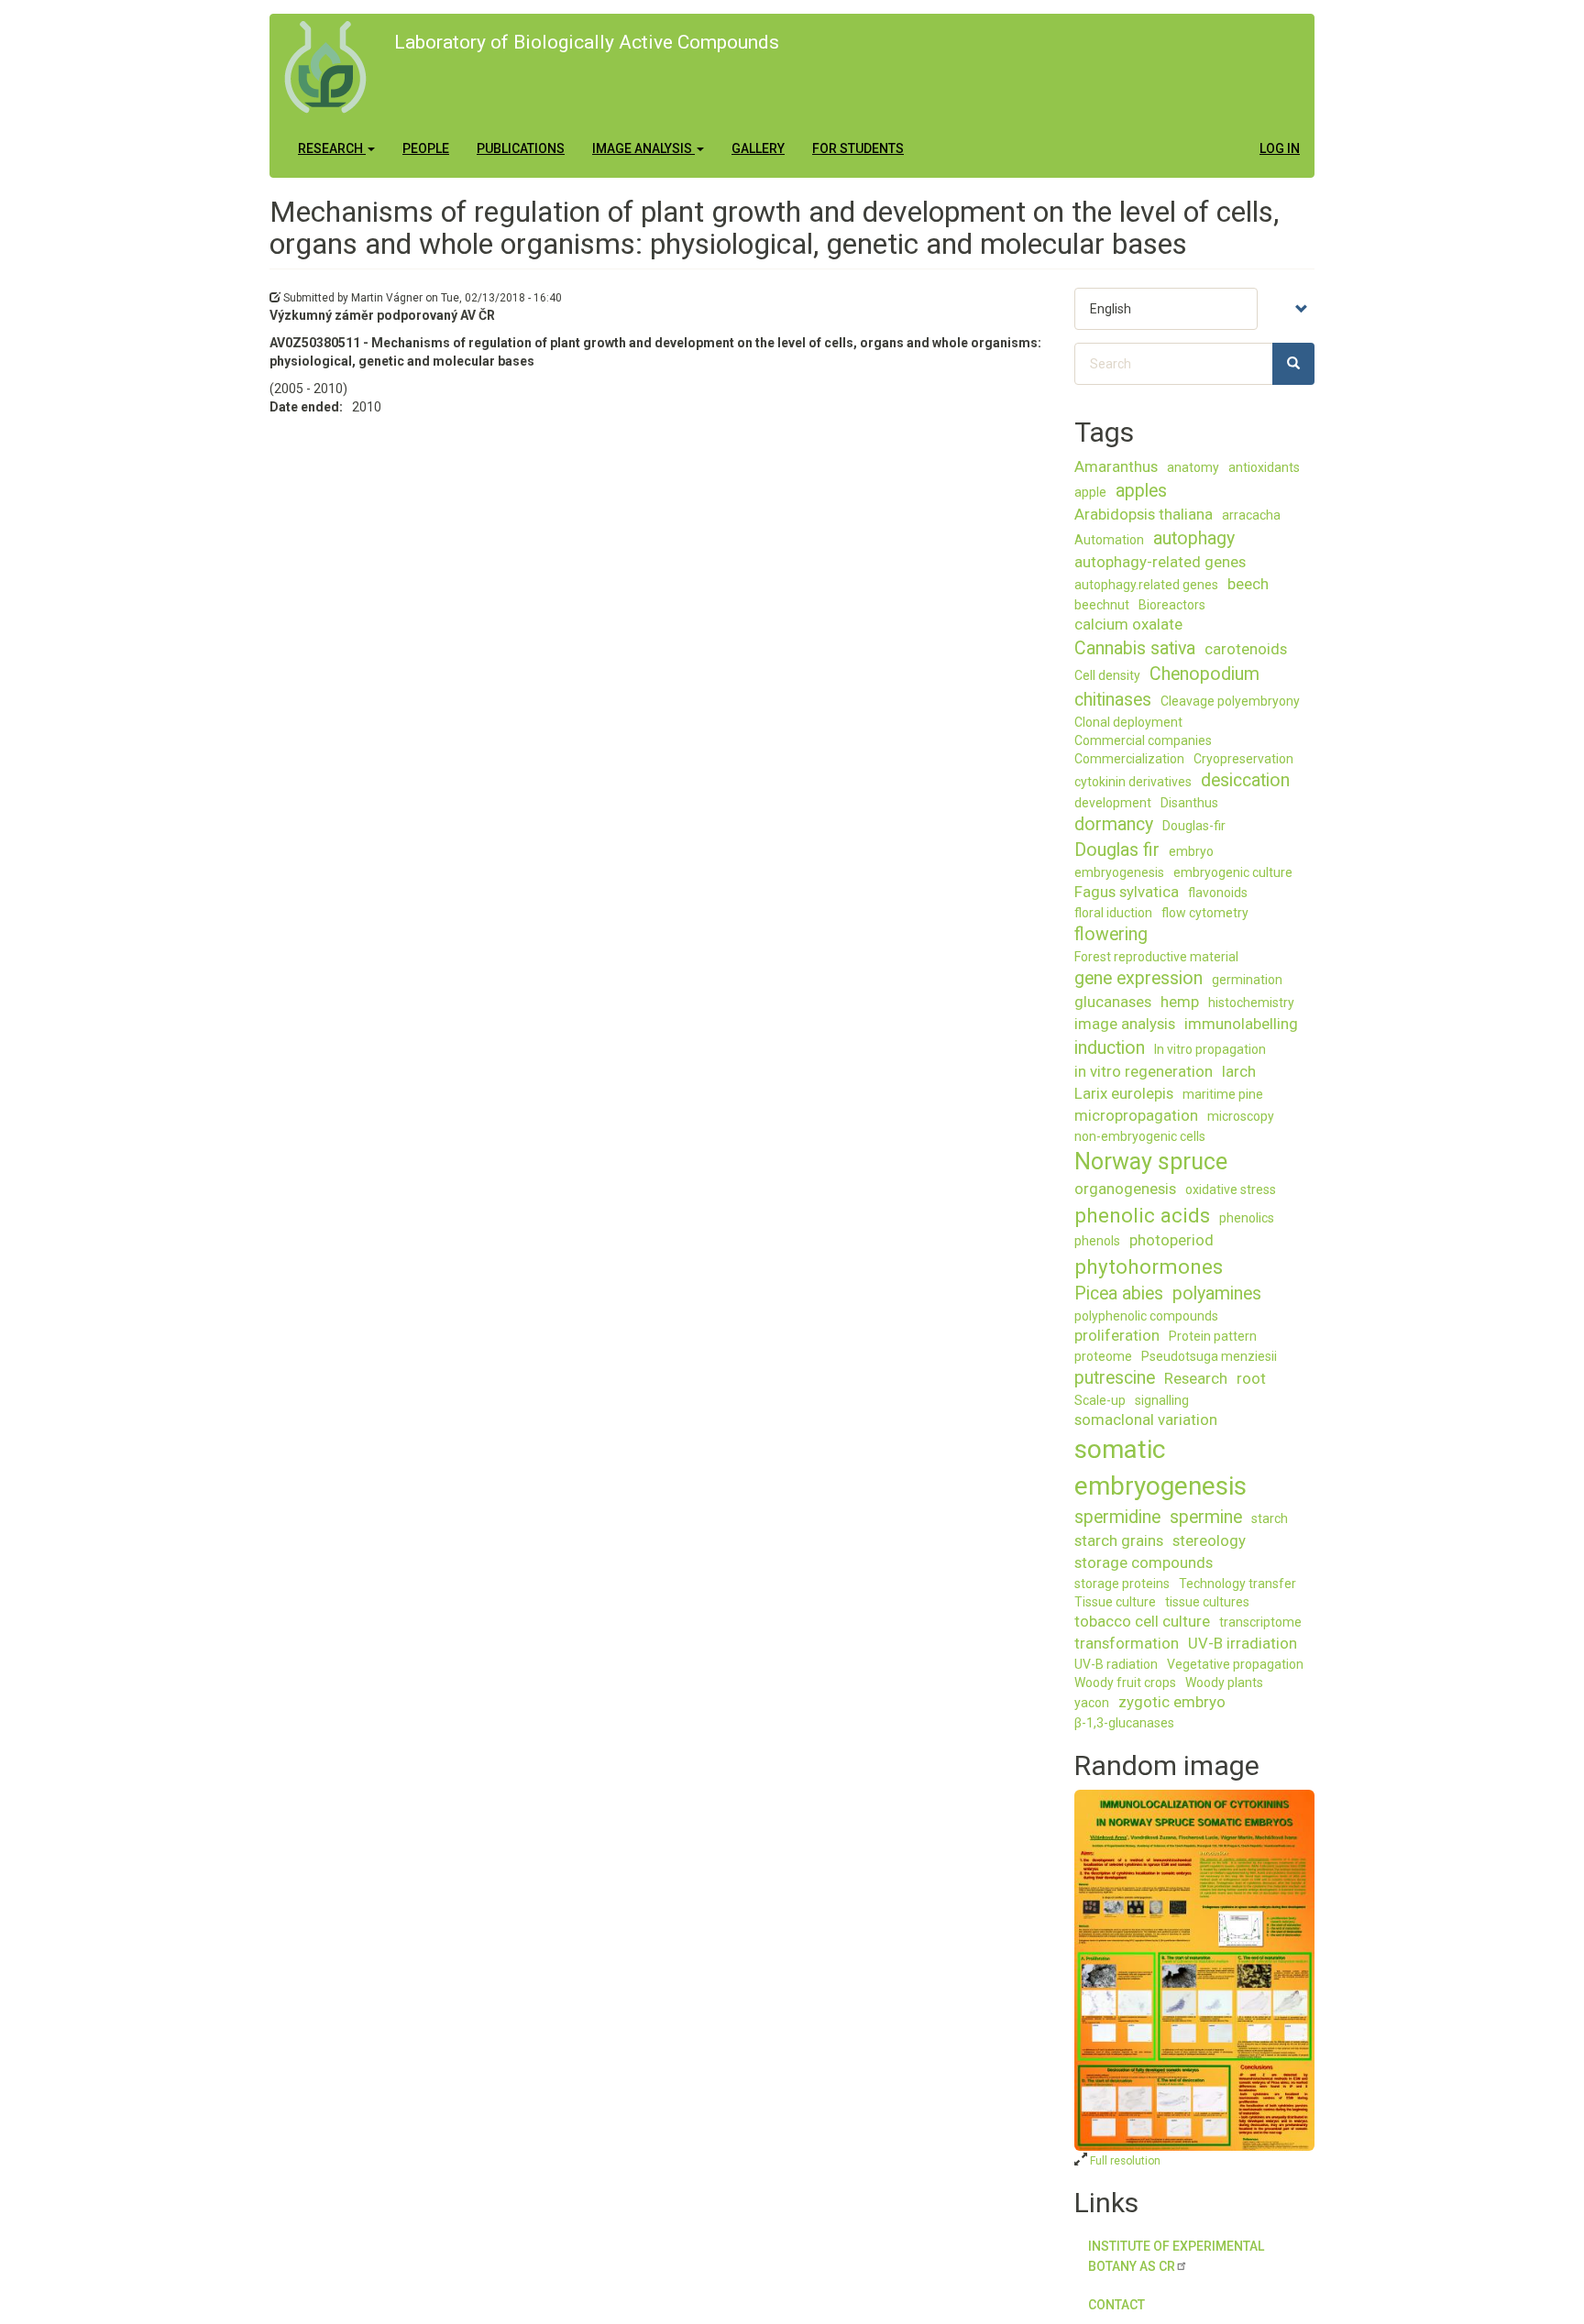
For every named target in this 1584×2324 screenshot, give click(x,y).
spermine (1206, 1517)
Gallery (758, 148)
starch (1270, 1518)
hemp (1180, 1002)
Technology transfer (1237, 1584)
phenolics (1247, 1218)
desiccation (1245, 780)
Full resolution (1124, 2161)
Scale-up (1100, 1400)
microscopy (1241, 1116)
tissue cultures (1207, 1602)
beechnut (1102, 605)
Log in (1280, 148)
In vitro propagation (1210, 1049)
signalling (1162, 1400)
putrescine (1115, 1378)
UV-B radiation (1116, 1664)
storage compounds (1144, 1562)
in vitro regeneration (1144, 1071)
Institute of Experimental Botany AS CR (1176, 2256)
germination (1247, 980)
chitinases (1113, 700)
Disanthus (1189, 803)
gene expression (1138, 978)
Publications (521, 148)
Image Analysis (643, 148)
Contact (1116, 2305)
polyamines (1217, 1294)
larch (1239, 1071)
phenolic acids (1142, 1215)
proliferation (1117, 1335)
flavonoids (1218, 893)
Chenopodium (1204, 674)
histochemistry (1251, 1003)
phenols (1097, 1241)
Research (332, 148)
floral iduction (1113, 913)
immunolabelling (1241, 1024)
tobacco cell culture (1142, 1621)
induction (1110, 1048)
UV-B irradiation (1243, 1643)
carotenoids (1246, 649)
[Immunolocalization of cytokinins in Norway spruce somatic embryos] (1195, 1970)
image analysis (1125, 1024)
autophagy (1194, 538)
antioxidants (1264, 467)
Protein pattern (1213, 1336)
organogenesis (1125, 1189)
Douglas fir (1117, 850)
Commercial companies (1143, 740)
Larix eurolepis (1124, 1093)
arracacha (1251, 515)
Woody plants (1224, 1683)
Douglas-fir (1194, 826)
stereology (1209, 1540)
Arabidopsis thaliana (1144, 514)
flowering (1111, 934)
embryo (1191, 851)
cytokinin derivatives (1133, 782)
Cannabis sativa (1135, 648)
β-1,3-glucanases (1124, 1723)
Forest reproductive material (1156, 957)
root (1251, 1378)
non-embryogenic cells (1140, 1136)
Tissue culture (1115, 1602)
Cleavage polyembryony (1230, 701)
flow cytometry (1205, 913)
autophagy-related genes (1160, 562)
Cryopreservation (1243, 759)
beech (1248, 584)
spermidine (1117, 1517)
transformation (1127, 1643)
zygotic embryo (1172, 1702)
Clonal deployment (1128, 722)
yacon (1092, 1703)
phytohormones (1149, 1266)
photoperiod (1171, 1240)
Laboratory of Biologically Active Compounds (587, 42)
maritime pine (1223, 1094)
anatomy (1193, 467)
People (426, 148)
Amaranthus (1116, 466)
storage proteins (1122, 1584)
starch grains (1119, 1540)
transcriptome (1260, 1622)
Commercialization (1129, 759)
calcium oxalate (1128, 624)
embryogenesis (1119, 872)
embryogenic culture (1233, 872)
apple (1090, 492)
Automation (1109, 540)
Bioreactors (1172, 605)
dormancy (1114, 824)
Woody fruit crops (1125, 1683)
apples (1141, 491)
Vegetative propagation (1235, 1664)
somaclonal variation (1146, 1420)
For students (858, 148)
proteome (1103, 1356)
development (1113, 803)
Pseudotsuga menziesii (1209, 1356)
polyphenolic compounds (1146, 1316)
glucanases (1113, 1002)
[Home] (332, 67)
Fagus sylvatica (1127, 892)
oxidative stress (1231, 1189)
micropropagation (1136, 1115)
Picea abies (1119, 1294)
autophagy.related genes (1146, 585)
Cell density (1107, 675)
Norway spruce (1151, 1162)
